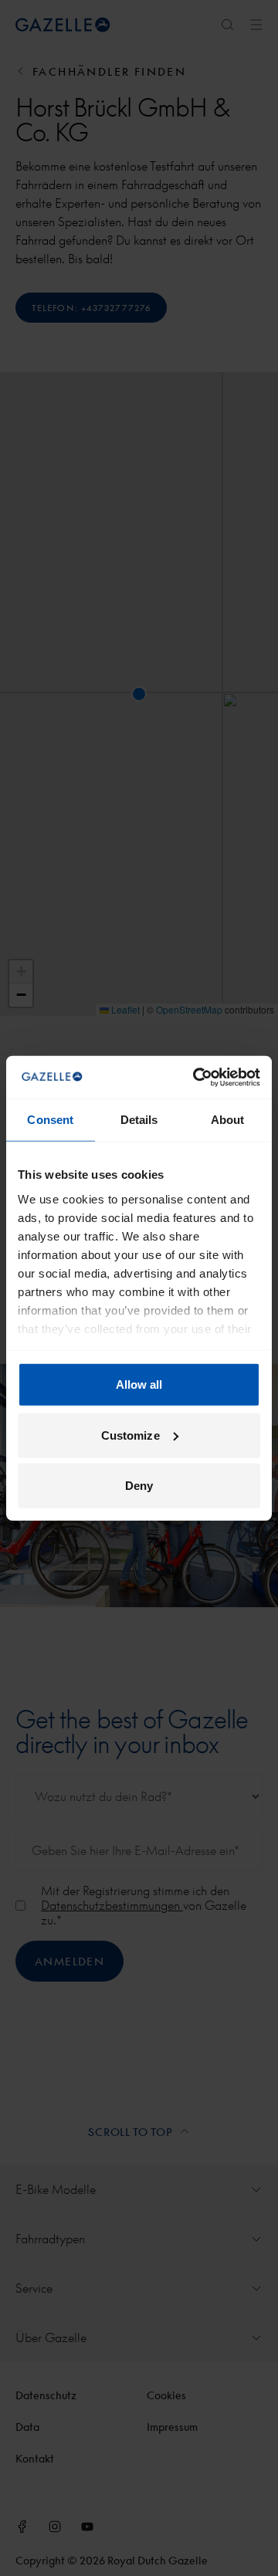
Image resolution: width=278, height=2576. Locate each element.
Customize (131, 1435)
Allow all (139, 1384)
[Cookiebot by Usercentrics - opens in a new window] (196, 1077)
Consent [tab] (50, 1120)
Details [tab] (139, 1120)
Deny (139, 1486)
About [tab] (228, 1120)
